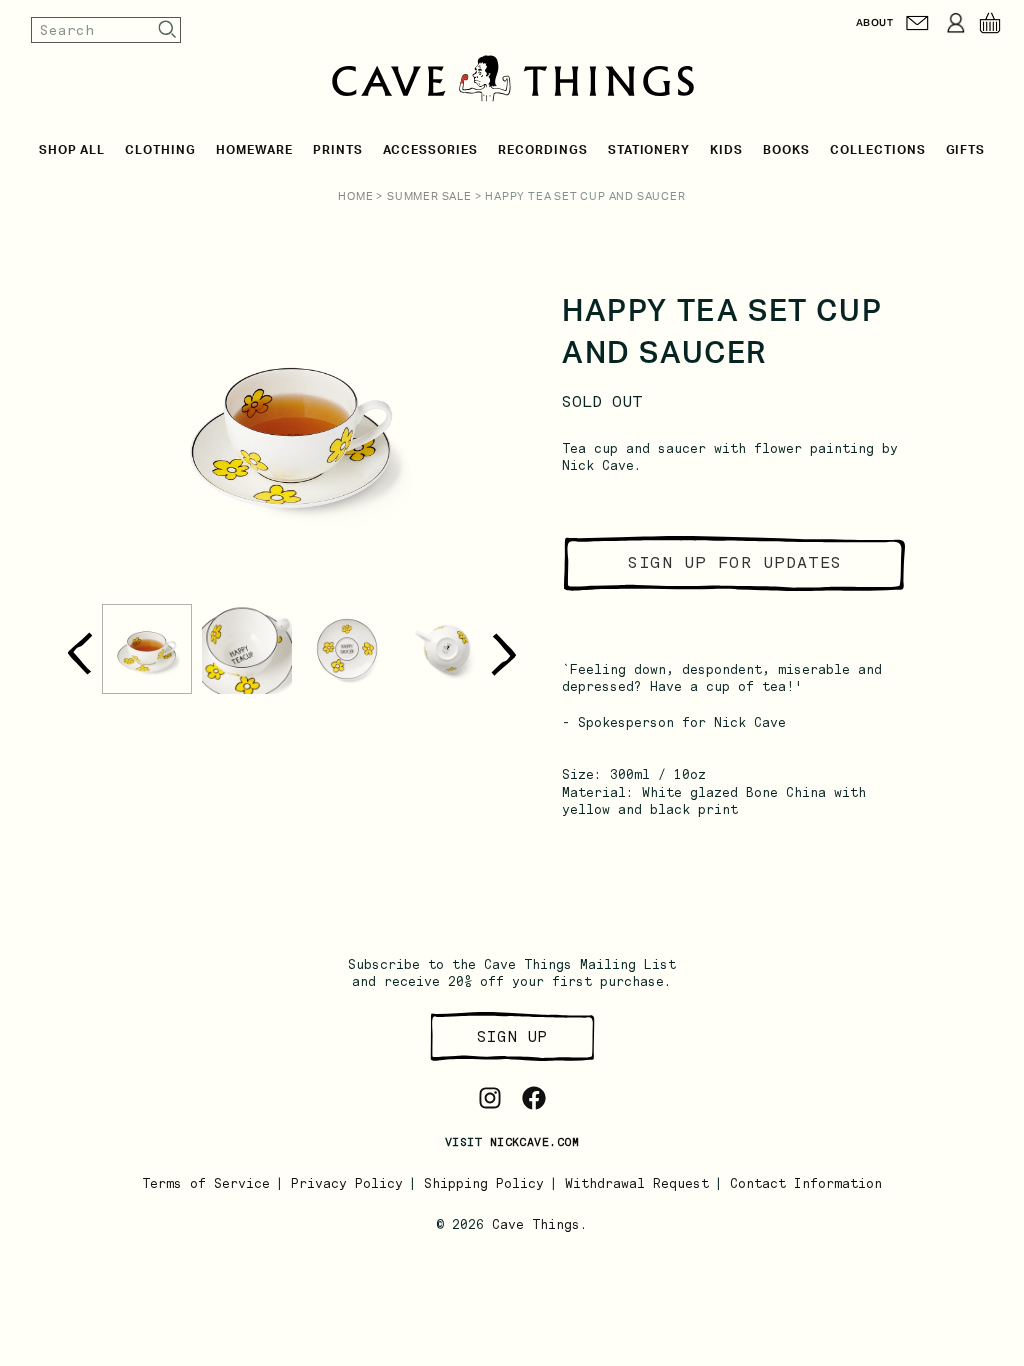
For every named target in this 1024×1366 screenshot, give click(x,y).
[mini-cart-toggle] (990, 23)
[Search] (168, 29)
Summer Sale (429, 196)
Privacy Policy (347, 1183)
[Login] (956, 23)
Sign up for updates (735, 562)
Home (355, 196)
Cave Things (536, 1224)
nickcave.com (534, 1142)
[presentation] (79, 654)
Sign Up (512, 1036)
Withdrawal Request (637, 1183)
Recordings (543, 150)
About (874, 22)
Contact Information (806, 1183)
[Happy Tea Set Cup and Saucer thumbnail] (147, 649)
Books (786, 150)
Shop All (72, 150)
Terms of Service (206, 1183)
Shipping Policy (484, 1183)
